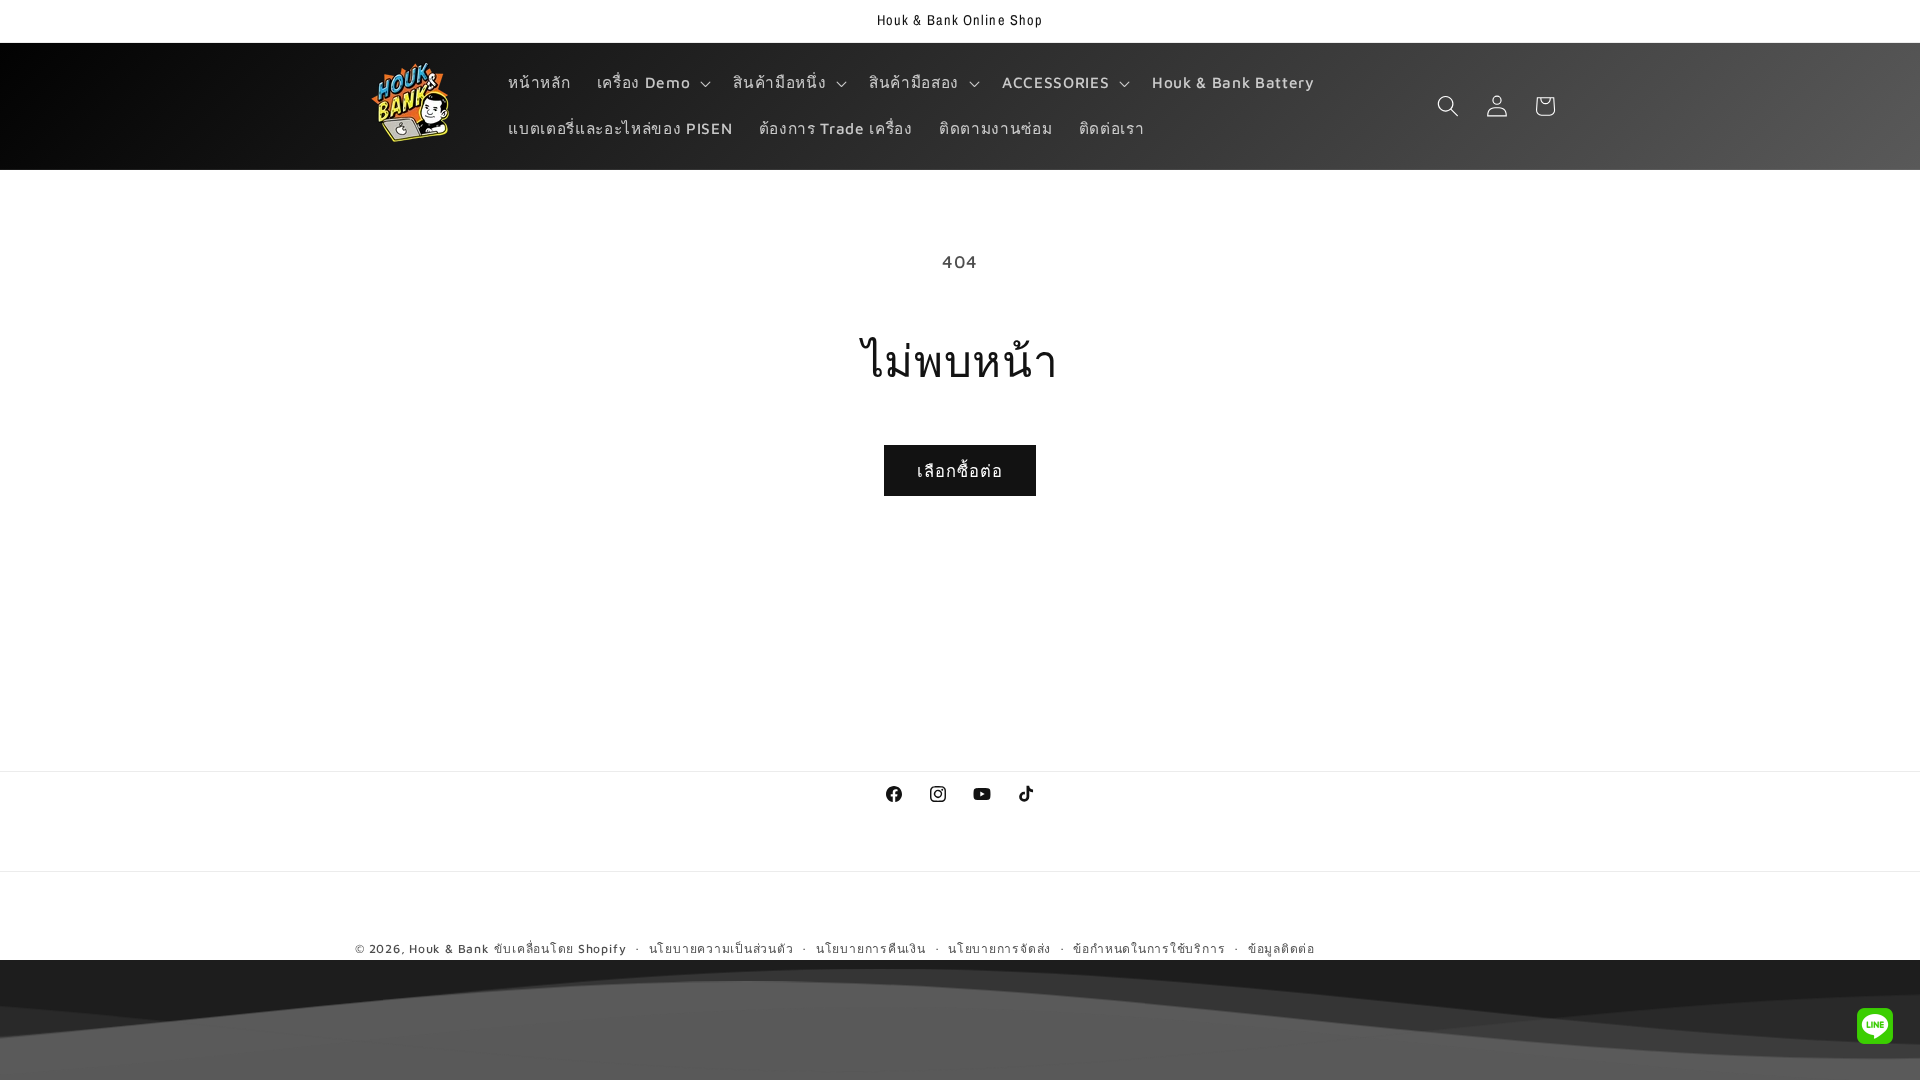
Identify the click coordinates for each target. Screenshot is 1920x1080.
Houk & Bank (449, 948)
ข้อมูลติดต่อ (1281, 948)
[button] (652, 83)
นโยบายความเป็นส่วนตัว (721, 948)
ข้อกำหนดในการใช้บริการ (1149, 948)
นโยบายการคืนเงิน (871, 948)
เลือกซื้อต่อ (960, 470)
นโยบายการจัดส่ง (999, 948)
